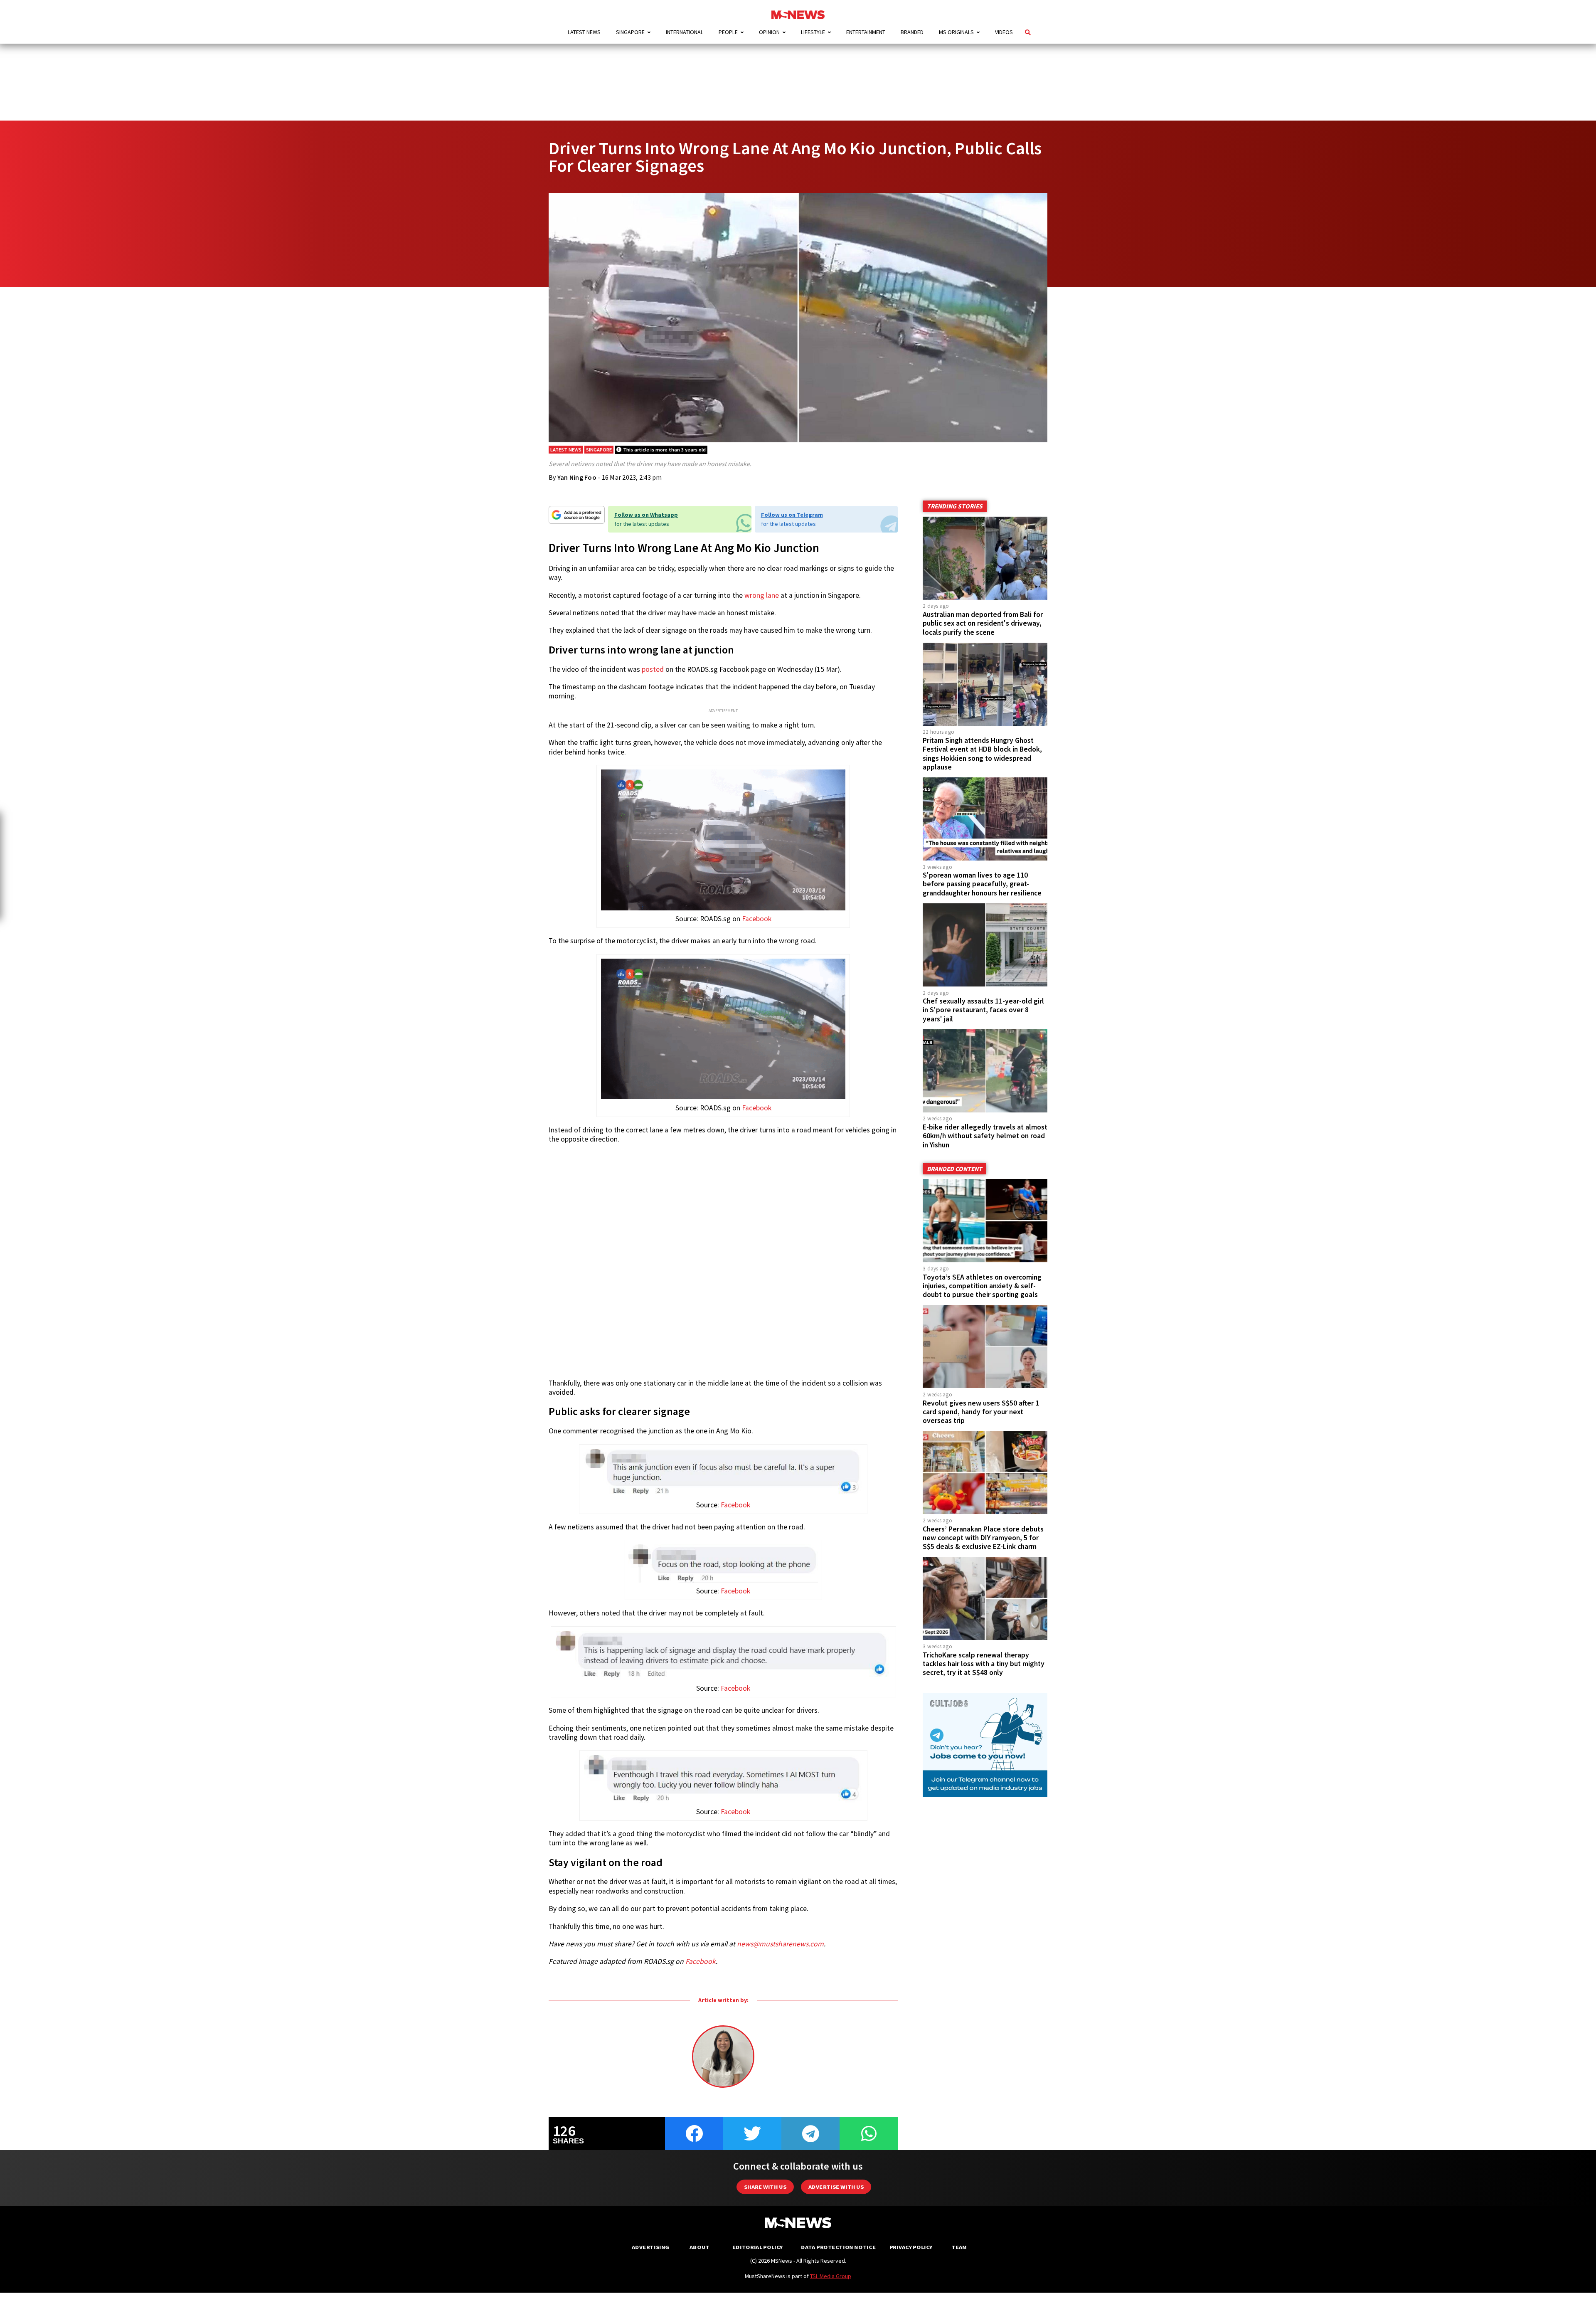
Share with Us (765, 2187)
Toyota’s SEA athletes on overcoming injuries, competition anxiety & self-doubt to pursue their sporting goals (982, 1286)
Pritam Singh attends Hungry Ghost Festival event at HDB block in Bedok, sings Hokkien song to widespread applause (982, 753)
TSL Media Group (831, 2276)
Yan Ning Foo (577, 477)
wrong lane (762, 595)
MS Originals (956, 32)
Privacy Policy (911, 2247)
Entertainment (866, 32)
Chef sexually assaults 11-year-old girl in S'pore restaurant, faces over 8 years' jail (983, 1010)
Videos (1004, 32)
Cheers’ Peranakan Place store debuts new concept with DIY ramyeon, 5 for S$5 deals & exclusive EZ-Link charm (983, 1538)
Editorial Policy (757, 2247)
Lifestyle (813, 32)
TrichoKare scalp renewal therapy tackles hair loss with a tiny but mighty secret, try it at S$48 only (984, 1664)
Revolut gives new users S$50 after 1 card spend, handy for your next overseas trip (981, 1412)
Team (959, 2247)
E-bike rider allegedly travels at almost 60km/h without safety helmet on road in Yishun (985, 1136)
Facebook (757, 919)
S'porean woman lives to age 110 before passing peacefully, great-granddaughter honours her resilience (982, 884)
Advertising (651, 2247)
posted (653, 669)
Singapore (630, 32)
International (685, 32)
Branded (912, 32)
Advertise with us (836, 2187)
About (699, 2247)
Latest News (584, 32)
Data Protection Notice (838, 2247)
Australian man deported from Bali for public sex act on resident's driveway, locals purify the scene (983, 623)
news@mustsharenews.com (780, 1944)
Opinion (769, 32)
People (728, 32)
